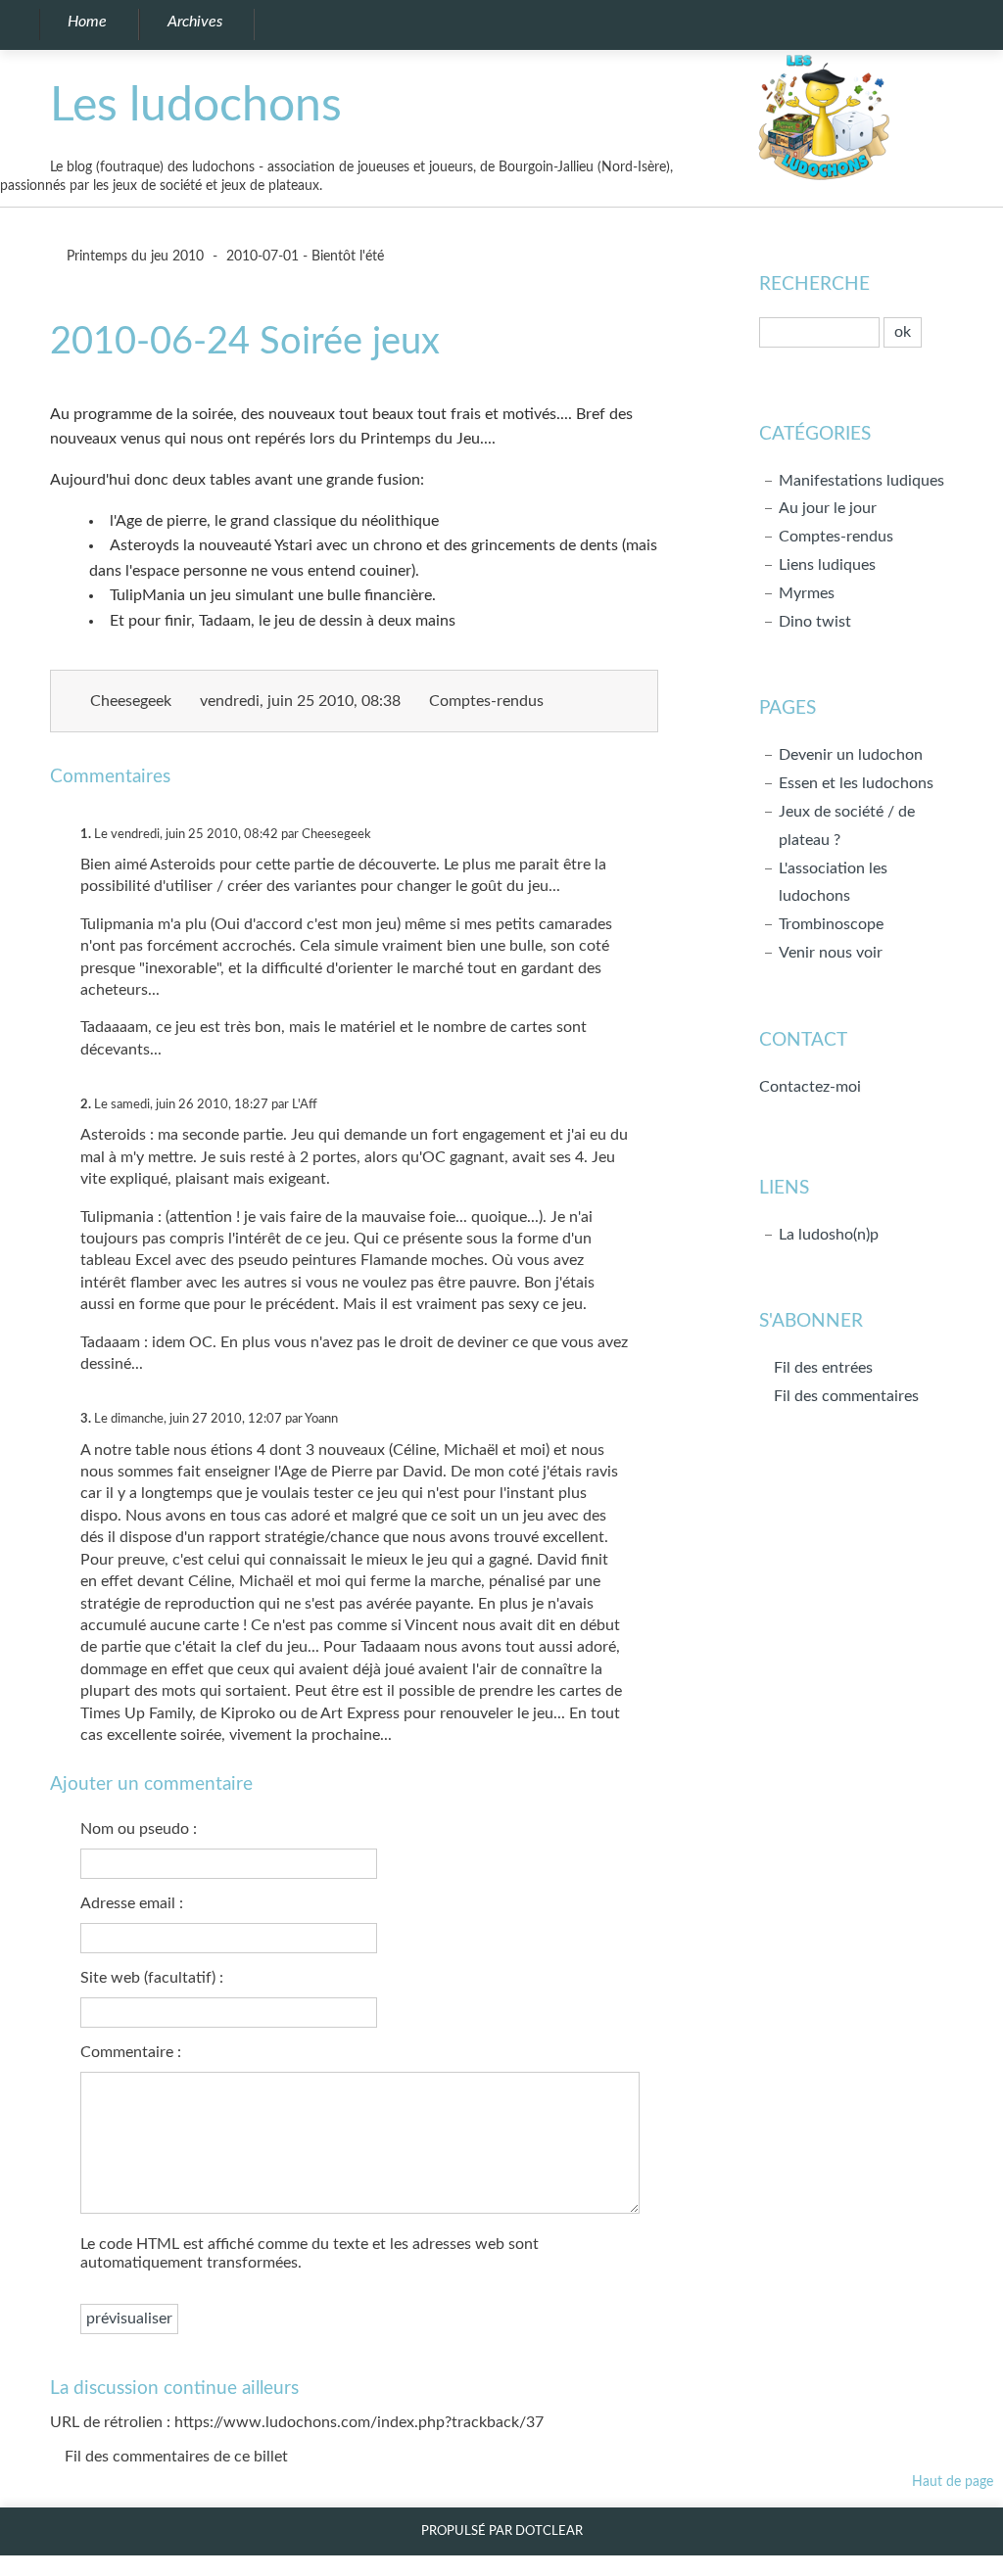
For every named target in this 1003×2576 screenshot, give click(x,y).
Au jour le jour (828, 508)
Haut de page (953, 2482)
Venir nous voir (831, 953)
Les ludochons (196, 106)
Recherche (814, 284)
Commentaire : (131, 2052)
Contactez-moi (810, 1087)
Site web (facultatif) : (152, 1978)
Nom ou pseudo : (139, 1829)
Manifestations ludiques (861, 481)
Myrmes (807, 593)
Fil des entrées (823, 1368)
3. (86, 1419)
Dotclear (549, 2531)
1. (86, 834)
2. (86, 1104)
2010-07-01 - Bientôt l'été (305, 256)
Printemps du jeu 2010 (133, 256)
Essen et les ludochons (856, 783)
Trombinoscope (831, 924)
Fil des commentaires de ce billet (176, 2457)
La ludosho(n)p (829, 1235)
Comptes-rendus (486, 701)
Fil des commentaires (846, 1396)
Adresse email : (132, 1903)
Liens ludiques (827, 565)
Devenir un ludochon (851, 755)
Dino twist (815, 622)
